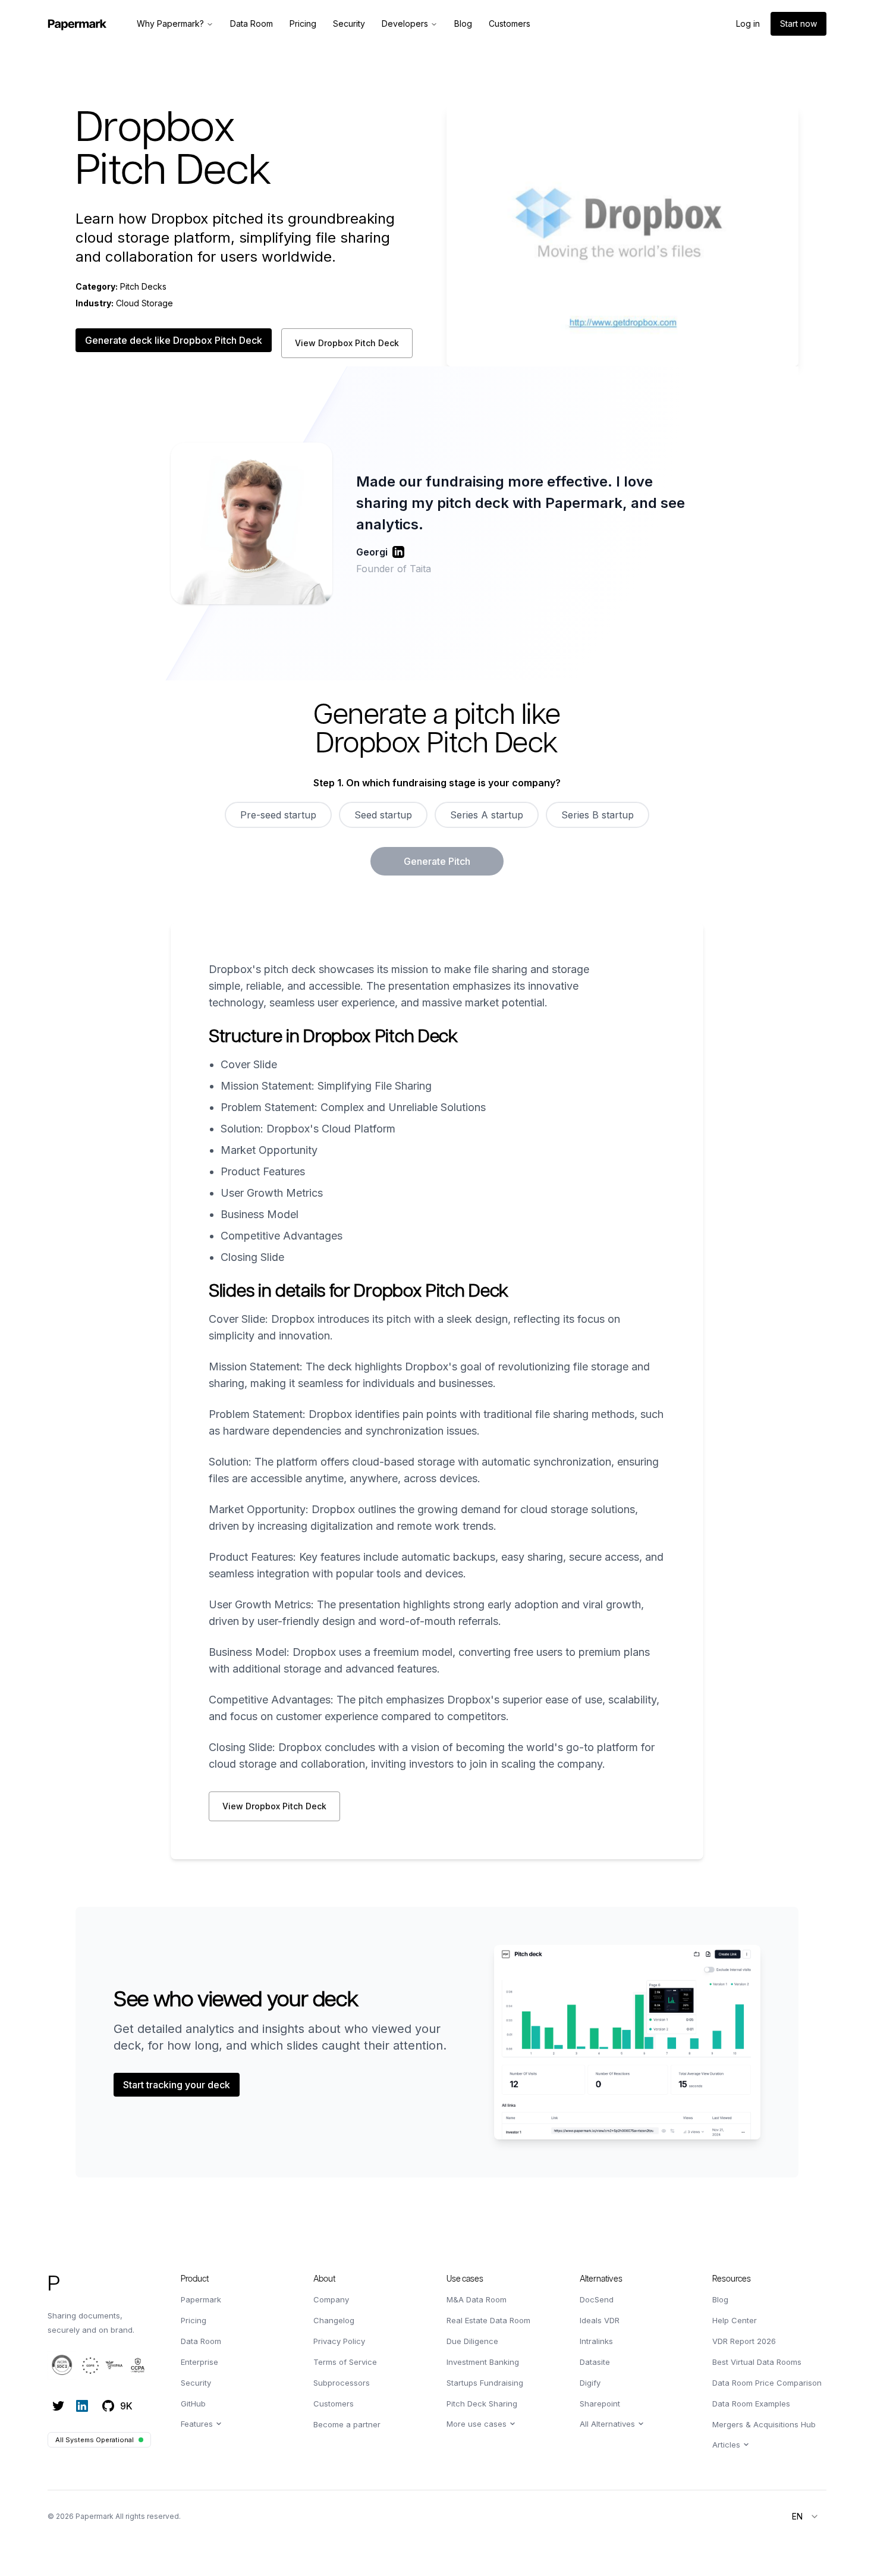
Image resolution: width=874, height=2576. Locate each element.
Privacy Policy (339, 2341)
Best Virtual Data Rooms (757, 2362)
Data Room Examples (751, 2404)
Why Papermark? (170, 23)
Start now (798, 23)
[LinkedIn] (82, 2406)
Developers (405, 23)
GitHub (193, 2404)
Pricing (194, 2320)
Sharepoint (600, 2404)
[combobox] (806, 2517)
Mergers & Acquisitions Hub (764, 2424)
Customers (334, 2404)
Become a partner (347, 2424)
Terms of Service (345, 2362)
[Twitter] (58, 2406)
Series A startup (487, 815)
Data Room (201, 2341)
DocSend (597, 2299)
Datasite (595, 2362)
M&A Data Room (477, 2299)
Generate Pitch (437, 861)
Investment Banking (483, 2362)
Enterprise (199, 2362)
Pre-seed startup (278, 815)
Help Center (735, 2320)
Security (196, 2383)
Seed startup (383, 815)
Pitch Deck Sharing (482, 2404)
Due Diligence (472, 2341)
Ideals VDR (600, 2320)
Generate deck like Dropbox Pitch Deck (174, 340)
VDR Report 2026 (744, 2341)
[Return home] (77, 24)
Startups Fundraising (485, 2383)
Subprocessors (342, 2383)
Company (331, 2299)
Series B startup (598, 815)
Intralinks (596, 2341)
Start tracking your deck (177, 2085)
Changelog (334, 2320)
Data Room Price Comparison (767, 2383)
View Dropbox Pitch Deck (347, 343)
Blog (720, 2299)
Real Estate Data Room (488, 2320)
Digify (590, 2383)
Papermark (201, 2299)
